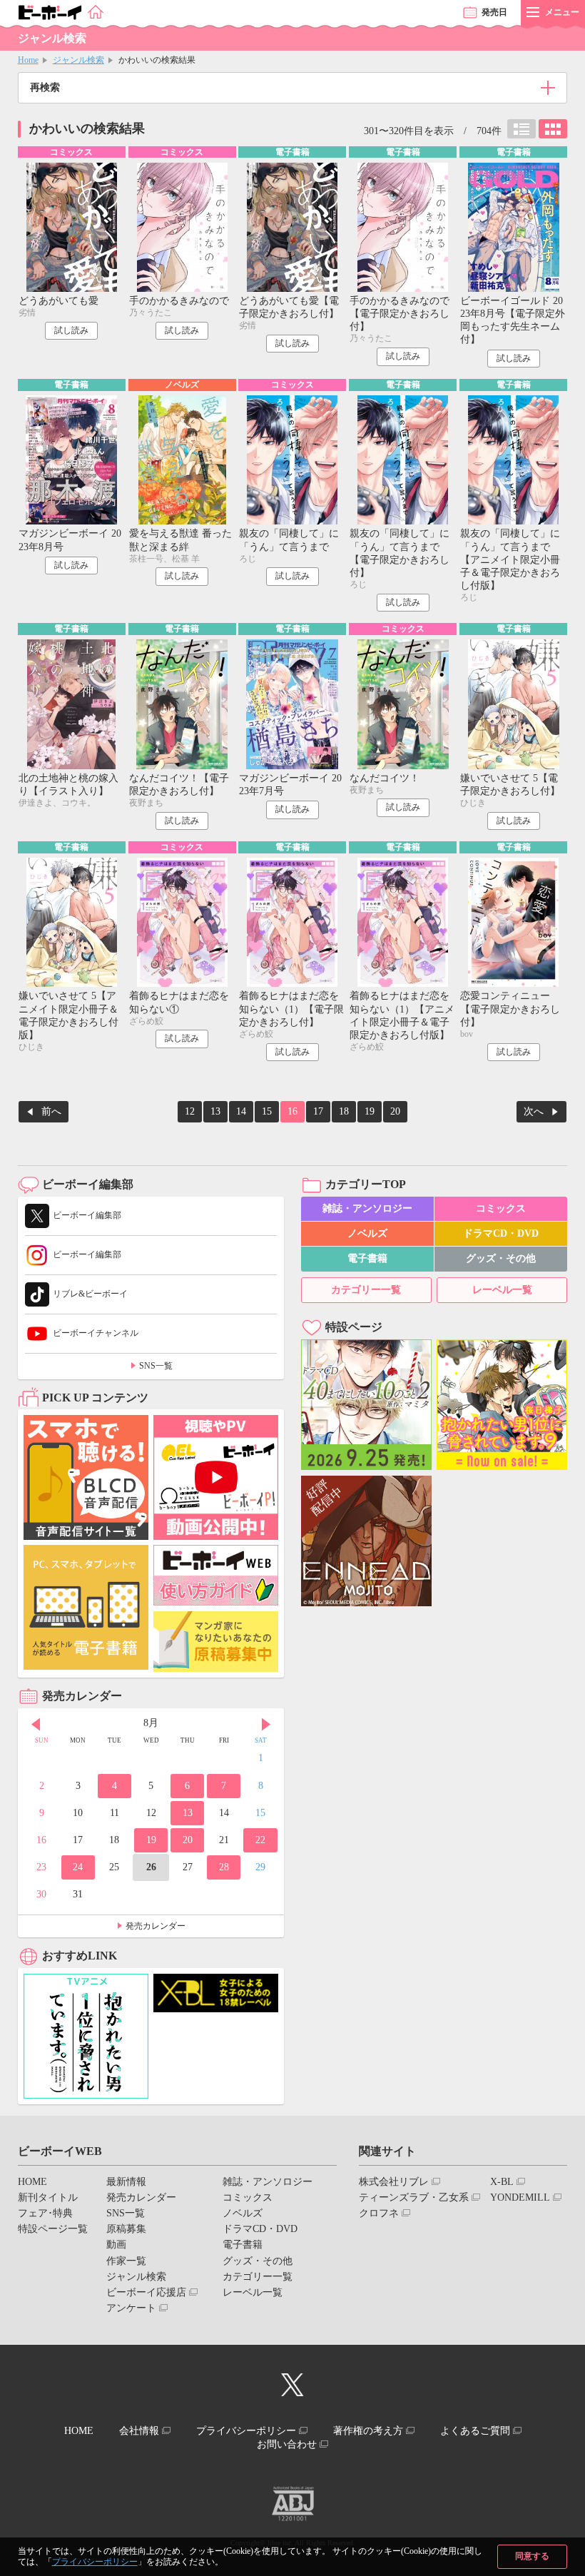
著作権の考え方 (368, 2431)
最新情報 (126, 2182)
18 (344, 1111)
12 (190, 1111)
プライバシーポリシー (95, 2562)
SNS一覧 (156, 1366)
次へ (534, 1111)
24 (78, 1867)
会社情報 (139, 2431)
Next (266, 1725)
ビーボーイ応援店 (146, 2292)
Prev (36, 1725)
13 (215, 1111)
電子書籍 (367, 1258)
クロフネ (379, 2213)
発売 (494, 12)
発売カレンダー (156, 1926)
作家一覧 (126, 2261)
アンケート (131, 2308)
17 (318, 1111)
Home (28, 60)
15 (267, 1111)
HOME (32, 2182)
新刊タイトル (48, 2197)
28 (224, 1867)
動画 (116, 2245)
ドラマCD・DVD (501, 1233)
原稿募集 (126, 2229)
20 (395, 1111)
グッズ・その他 (501, 1258)
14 (241, 1111)
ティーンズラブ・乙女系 (414, 2197)
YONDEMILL (520, 2197)
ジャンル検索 (78, 60)
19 (370, 1111)
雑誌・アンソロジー (367, 1208)
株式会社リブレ (394, 2182)
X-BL (502, 2182)
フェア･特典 (45, 2213)
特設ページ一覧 (53, 2229)
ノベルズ (367, 1233)
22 (260, 1840)
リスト (522, 129)
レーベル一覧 (502, 1290)
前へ (51, 1111)
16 (292, 1111)
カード (553, 129)
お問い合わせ (287, 2444)
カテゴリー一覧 (366, 1290)
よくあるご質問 (475, 2431)
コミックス (501, 1208)
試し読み (71, 330)
